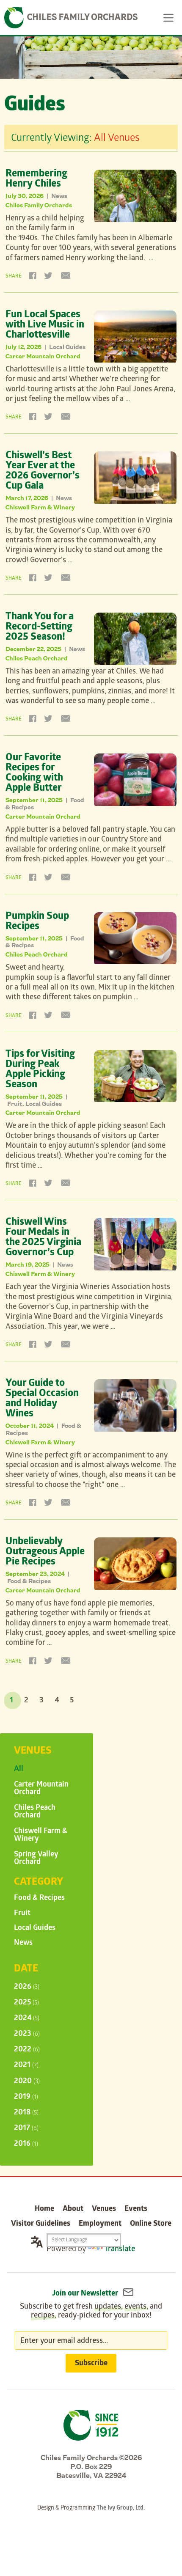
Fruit (15, 1104)
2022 (27, 2050)
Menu (169, 18)
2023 (27, 2034)
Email (64, 275)
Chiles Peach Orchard (37, 658)
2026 (27, 1987)
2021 (26, 2066)
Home (44, 2209)
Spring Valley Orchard (36, 1859)
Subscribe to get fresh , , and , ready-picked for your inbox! (91, 2312)
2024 (27, 2019)
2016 (26, 2144)
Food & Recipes (29, 1581)
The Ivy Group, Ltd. (121, 2509)
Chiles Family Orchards (39, 205)
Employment (100, 2224)
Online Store (151, 2224)
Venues (104, 2209)
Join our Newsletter (86, 2294)
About (73, 2209)
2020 (27, 2082)
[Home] (71, 18)
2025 (26, 2003)
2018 (26, 2113)
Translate (120, 2250)
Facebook (33, 275)
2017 (26, 2129)
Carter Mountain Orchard (43, 356)
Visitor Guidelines (41, 2224)
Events (136, 2209)
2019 (26, 2097)
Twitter (48, 275)
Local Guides (67, 347)
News (59, 196)
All (19, 1769)
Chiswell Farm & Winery (40, 507)
